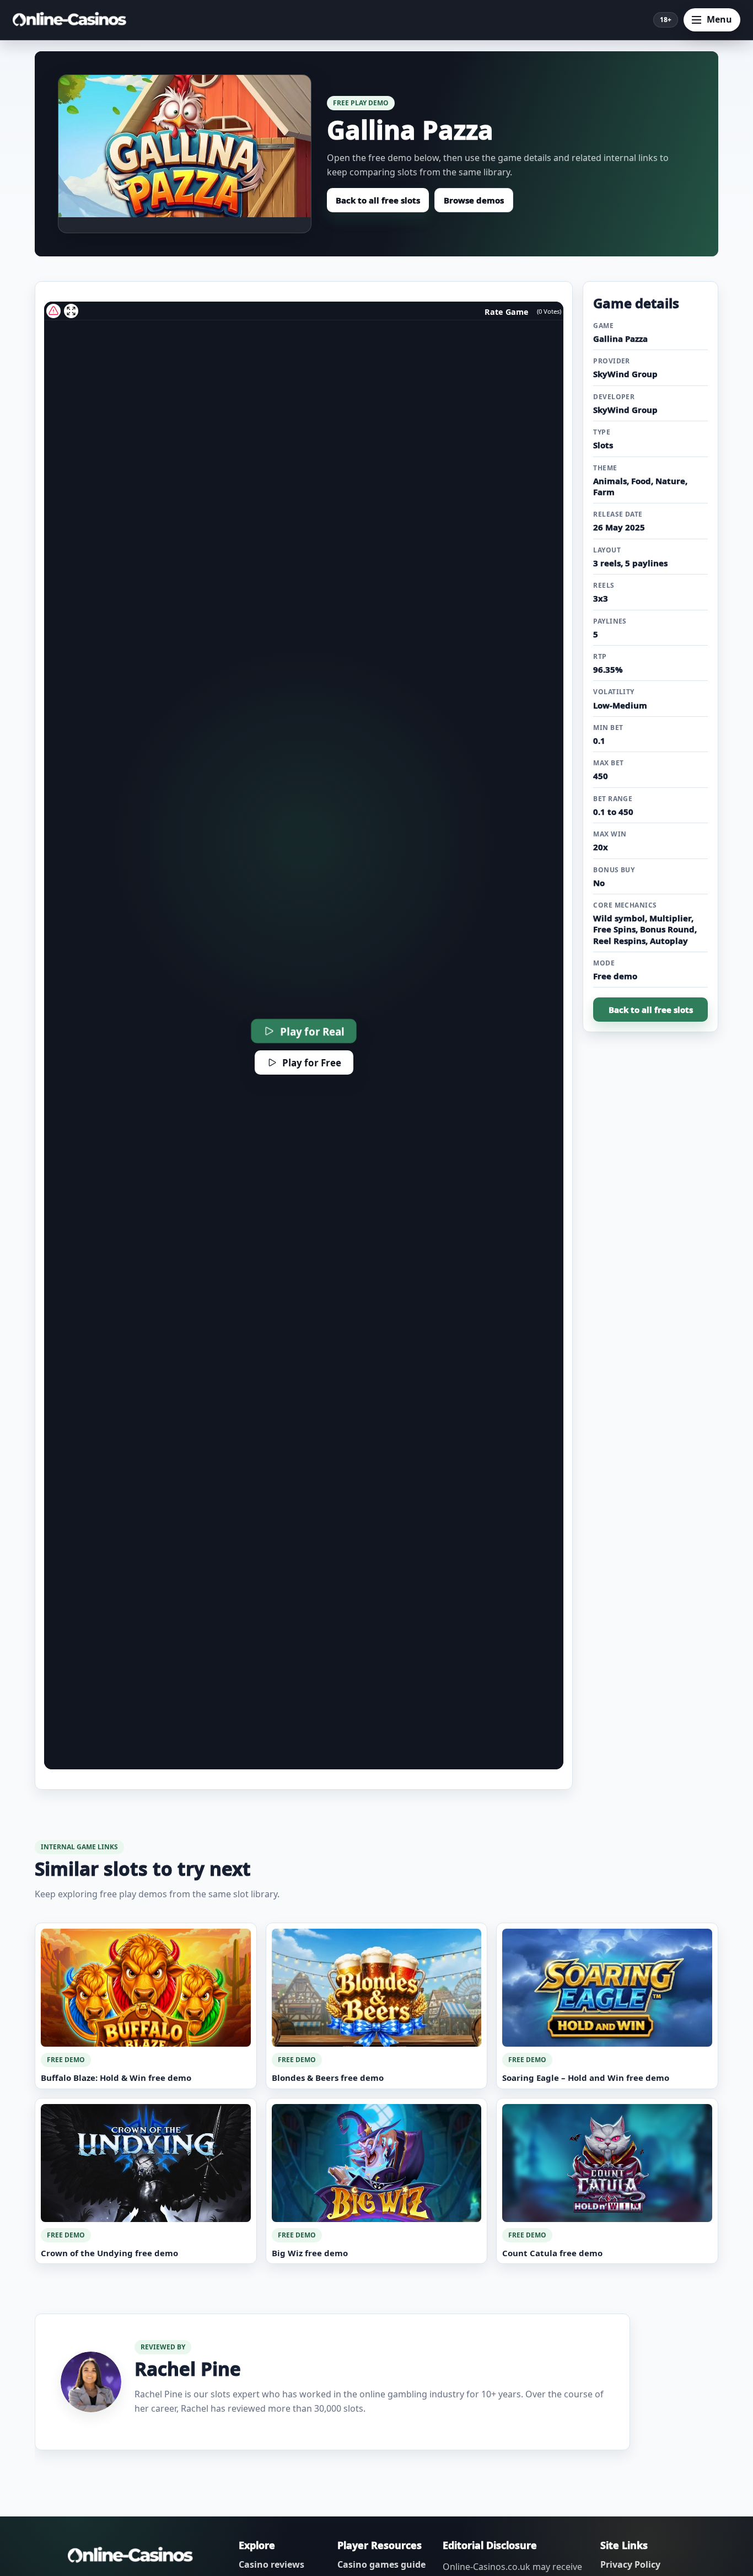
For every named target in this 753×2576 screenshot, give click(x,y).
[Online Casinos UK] (73, 20)
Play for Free (312, 1063)
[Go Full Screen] (71, 311)
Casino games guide (381, 2564)
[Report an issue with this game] (53, 311)
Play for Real (312, 1031)
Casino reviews (271, 2564)
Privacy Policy (630, 2564)
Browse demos (474, 200)
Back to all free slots (378, 200)
